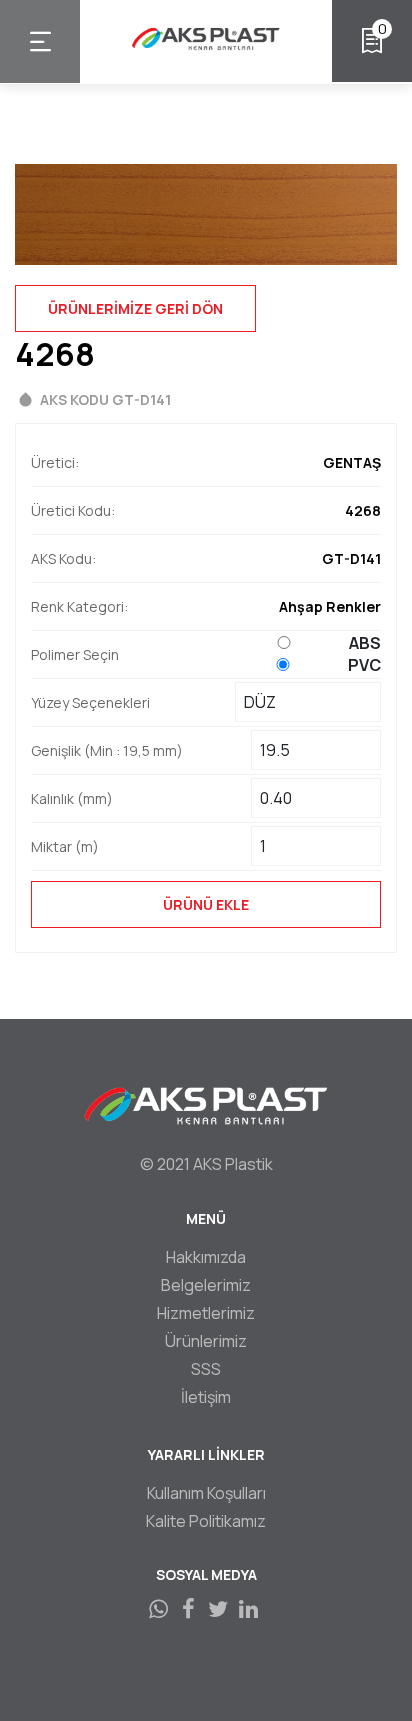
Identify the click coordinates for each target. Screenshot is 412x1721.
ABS (365, 643)
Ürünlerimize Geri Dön (135, 308)
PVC (364, 665)
